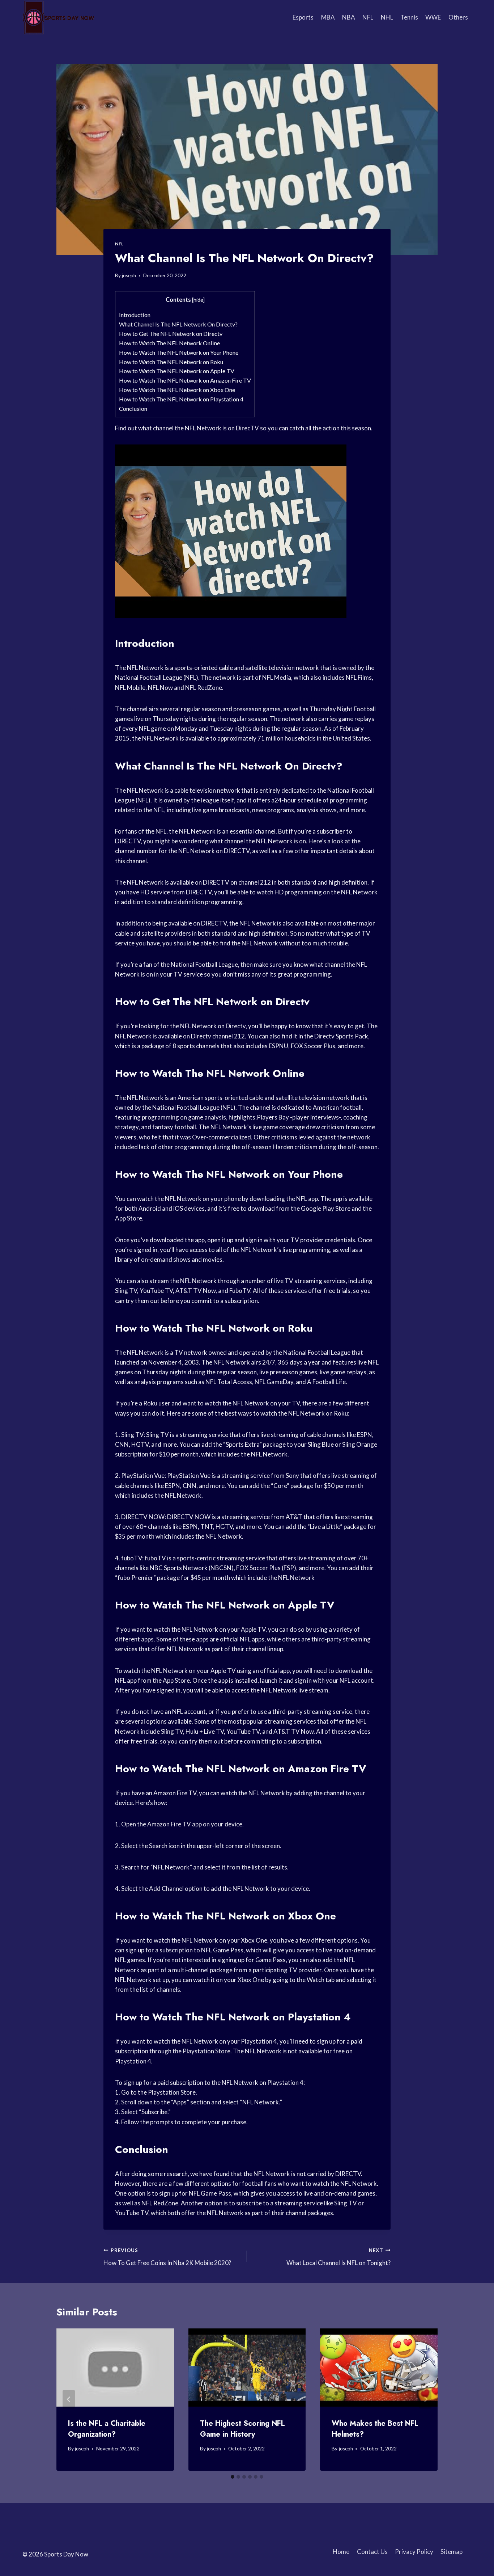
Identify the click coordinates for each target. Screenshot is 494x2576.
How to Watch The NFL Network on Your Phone (179, 352)
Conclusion (133, 408)
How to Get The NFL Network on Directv (171, 334)
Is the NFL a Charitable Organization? (107, 2429)
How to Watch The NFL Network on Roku (171, 362)
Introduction (135, 315)
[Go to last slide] (69, 2400)
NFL (368, 17)
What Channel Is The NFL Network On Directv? (178, 324)
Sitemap (452, 2552)
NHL (387, 17)
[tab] (233, 2477)
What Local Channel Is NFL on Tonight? (338, 2257)
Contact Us (372, 2552)
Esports (303, 17)
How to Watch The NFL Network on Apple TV (177, 371)
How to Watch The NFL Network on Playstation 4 (181, 399)
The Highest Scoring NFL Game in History (242, 2429)
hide (198, 300)
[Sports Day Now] (59, 17)
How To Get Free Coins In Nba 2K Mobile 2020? (167, 2257)
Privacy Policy (414, 2552)
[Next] (425, 2400)
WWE (433, 17)
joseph (129, 275)
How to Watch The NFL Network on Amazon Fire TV (185, 380)
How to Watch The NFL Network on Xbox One (177, 390)
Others (458, 17)
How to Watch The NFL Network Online (169, 343)
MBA (328, 17)
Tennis (409, 17)
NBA (349, 17)
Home (341, 2552)
